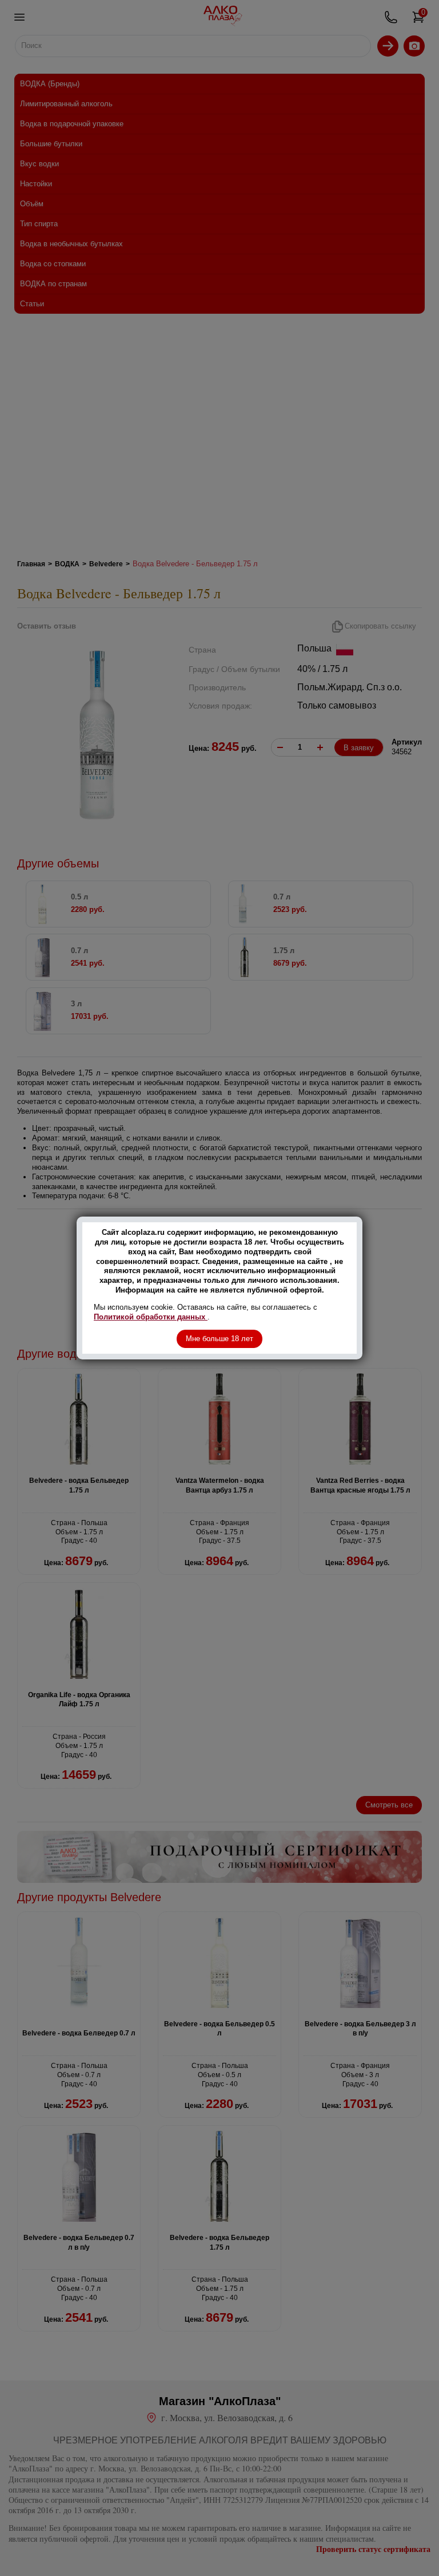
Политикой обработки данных (151, 1317)
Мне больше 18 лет (219, 1339)
